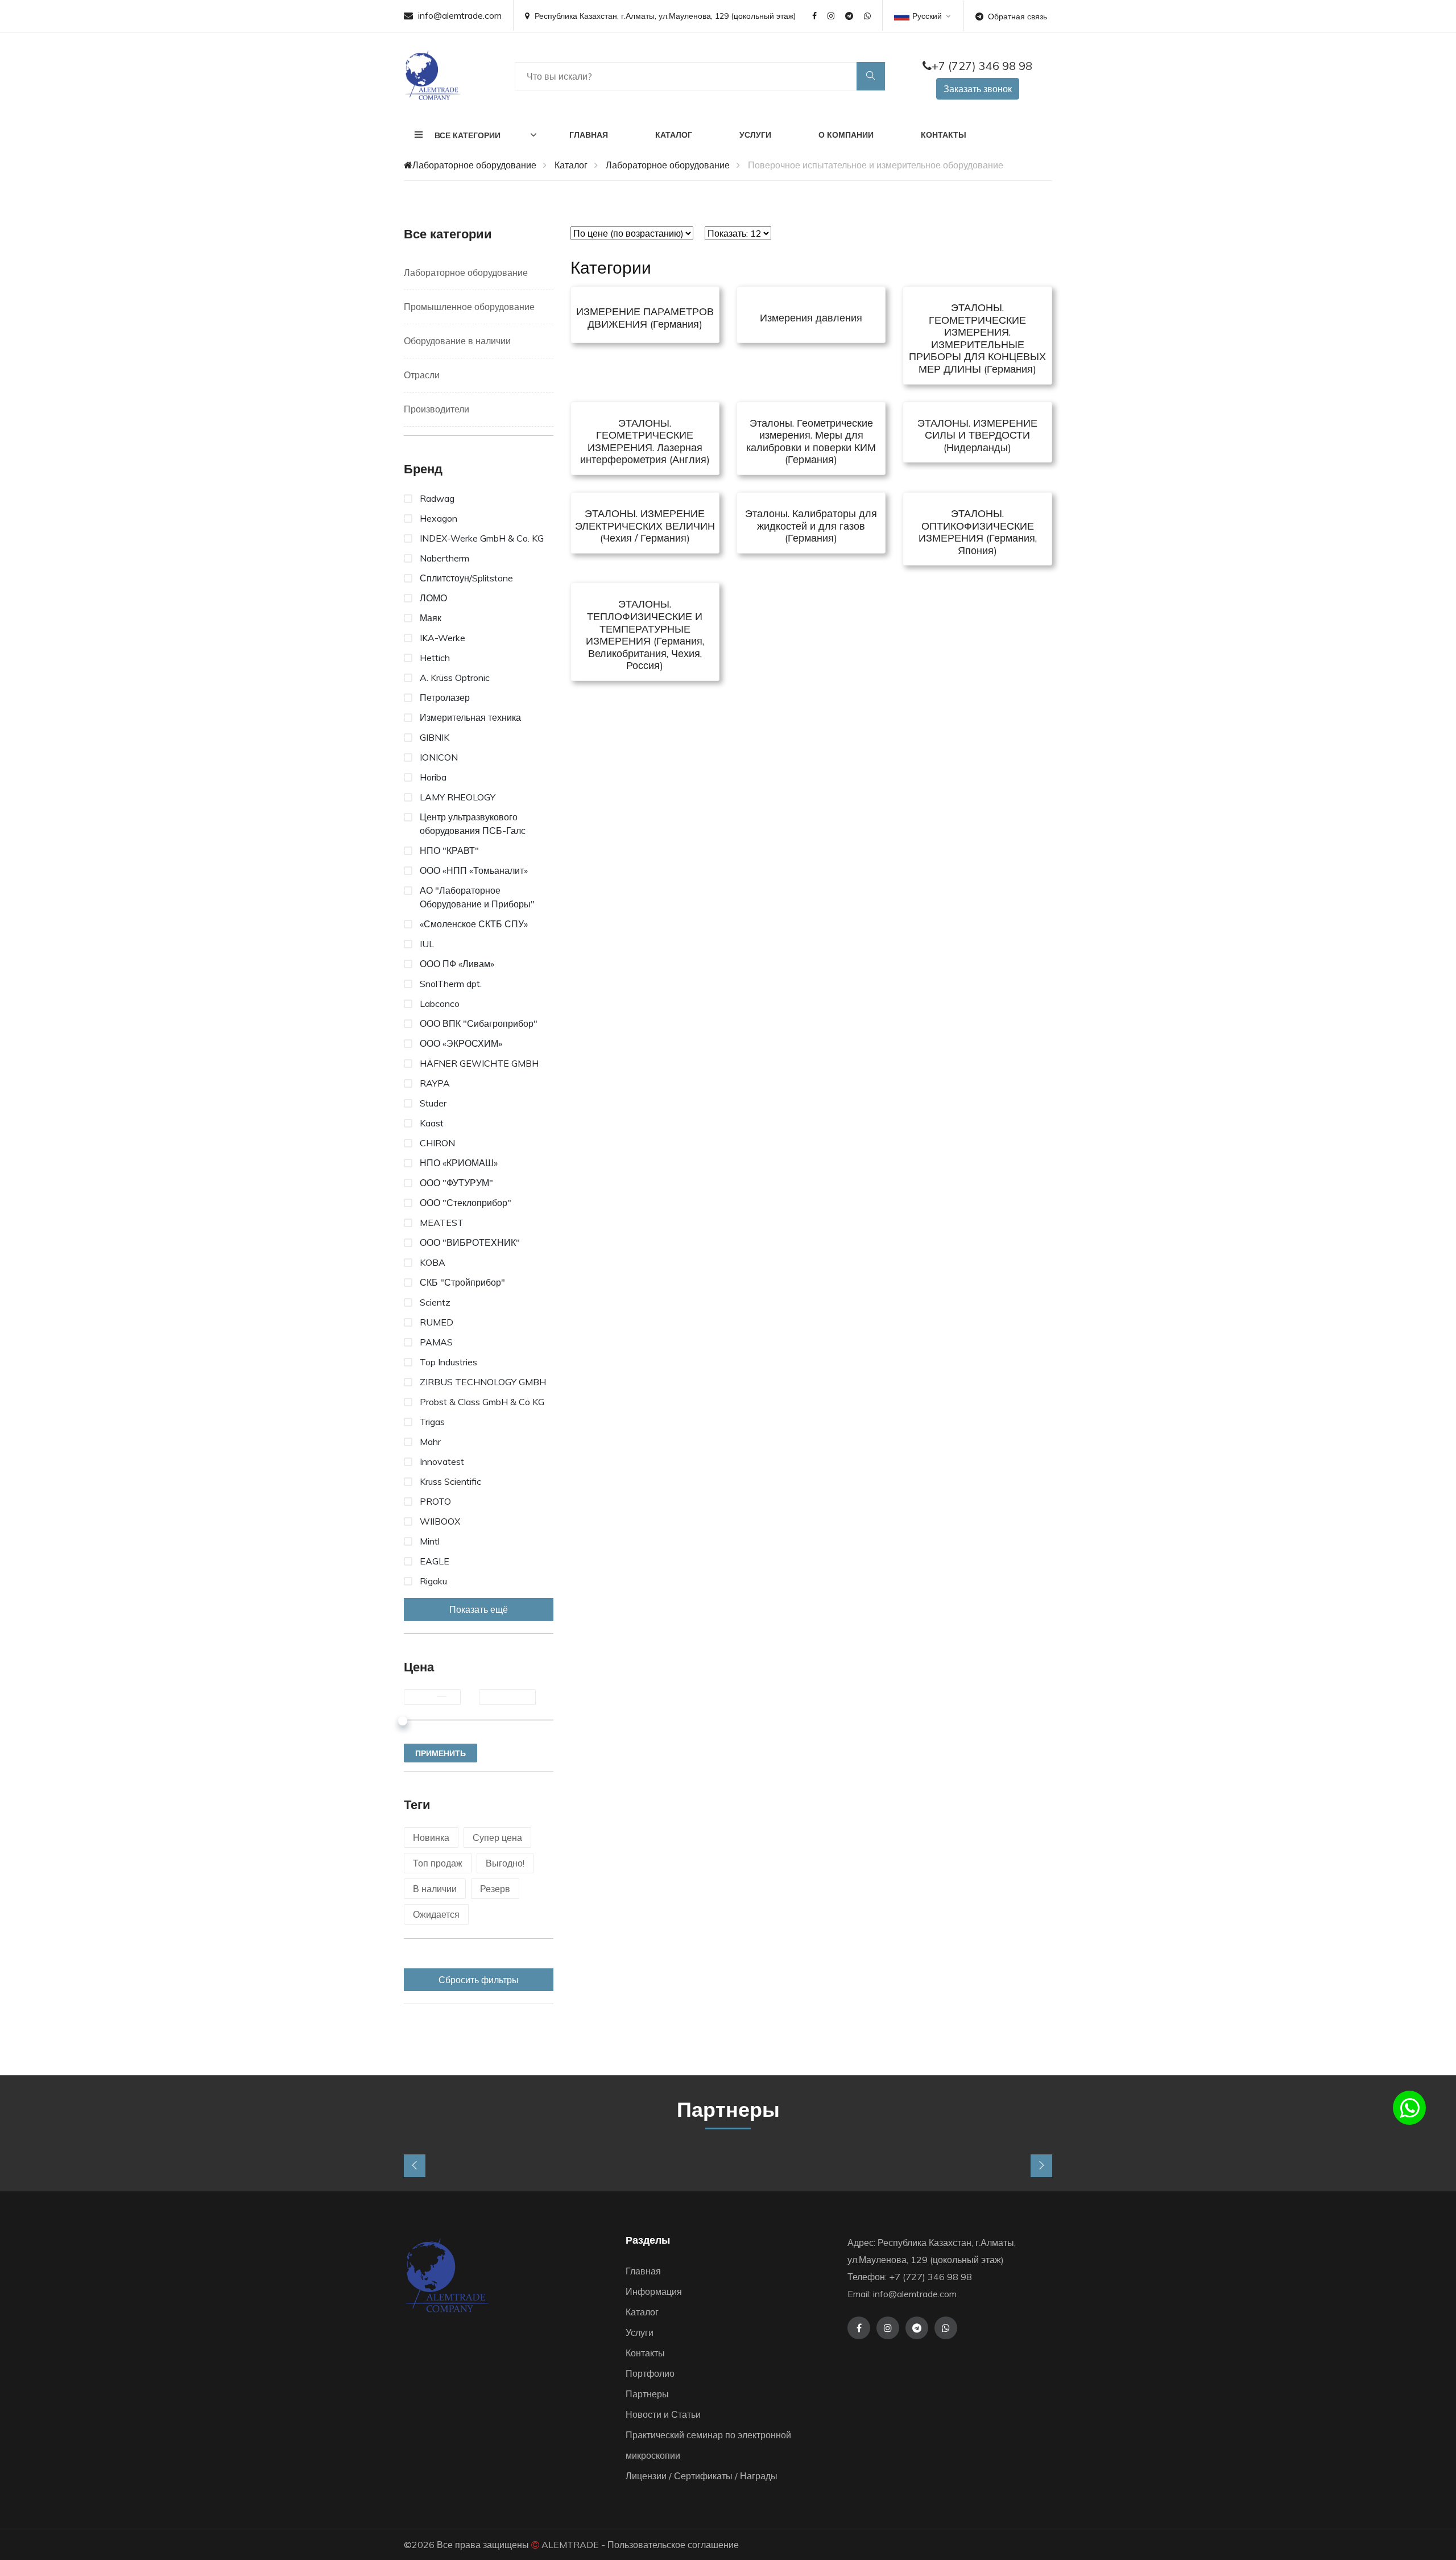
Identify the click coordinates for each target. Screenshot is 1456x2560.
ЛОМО (433, 598)
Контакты (944, 135)
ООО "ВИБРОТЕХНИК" (470, 1242)
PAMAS (436, 1342)
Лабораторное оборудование (474, 165)
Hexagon (439, 518)
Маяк (431, 618)
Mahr (430, 1442)
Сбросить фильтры (479, 1980)
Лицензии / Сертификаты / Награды (702, 2476)
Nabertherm (444, 558)
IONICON (439, 757)
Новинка (431, 1838)
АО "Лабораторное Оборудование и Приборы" (477, 897)
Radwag (437, 498)
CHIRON (437, 1143)
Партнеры (647, 2394)
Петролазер (445, 697)
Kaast (432, 1123)
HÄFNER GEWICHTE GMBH (479, 1063)
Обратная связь (1017, 16)
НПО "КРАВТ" (449, 850)
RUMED (437, 1322)
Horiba (433, 777)
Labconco (440, 1004)
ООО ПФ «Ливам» (457, 964)
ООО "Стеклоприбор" (466, 1203)
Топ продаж (438, 1863)
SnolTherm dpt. (451, 984)
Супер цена (497, 1838)
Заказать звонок (978, 89)
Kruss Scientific (450, 1481)
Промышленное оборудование (469, 307)
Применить (440, 1753)
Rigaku (433, 1581)
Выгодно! (505, 1863)
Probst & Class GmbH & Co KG (482, 1402)
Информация (654, 2291)
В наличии (435, 1889)
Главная (589, 135)
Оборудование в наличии (457, 341)
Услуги (755, 135)
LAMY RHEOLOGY (458, 797)
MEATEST (442, 1223)
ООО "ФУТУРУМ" (456, 1183)
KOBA (433, 1262)
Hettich (435, 658)
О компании (846, 135)
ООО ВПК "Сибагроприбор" (479, 1023)
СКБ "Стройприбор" (462, 1282)
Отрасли (422, 375)
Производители (437, 409)
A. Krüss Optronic (455, 678)
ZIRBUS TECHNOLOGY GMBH (483, 1382)
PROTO (435, 1501)
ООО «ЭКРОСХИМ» (461, 1043)
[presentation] (415, 2166)
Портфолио (650, 2373)
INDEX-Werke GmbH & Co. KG (482, 538)
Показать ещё (479, 1609)
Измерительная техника (470, 717)
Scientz (435, 1302)
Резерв (495, 1889)
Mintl (430, 1541)
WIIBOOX (440, 1521)
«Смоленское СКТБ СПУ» (474, 924)
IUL (427, 944)
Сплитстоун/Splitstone (466, 578)
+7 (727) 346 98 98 (982, 66)
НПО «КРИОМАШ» (459, 1163)
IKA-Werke (442, 638)
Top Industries (448, 1362)
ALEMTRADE (570, 2545)
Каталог (674, 135)
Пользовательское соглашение (673, 2545)
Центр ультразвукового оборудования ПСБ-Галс (473, 824)
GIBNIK (435, 737)
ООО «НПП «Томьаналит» (474, 870)
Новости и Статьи (663, 2414)
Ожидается (436, 1914)
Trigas (432, 1422)
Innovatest (442, 1461)
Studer (433, 1103)
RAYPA (435, 1083)
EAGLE (435, 1561)
